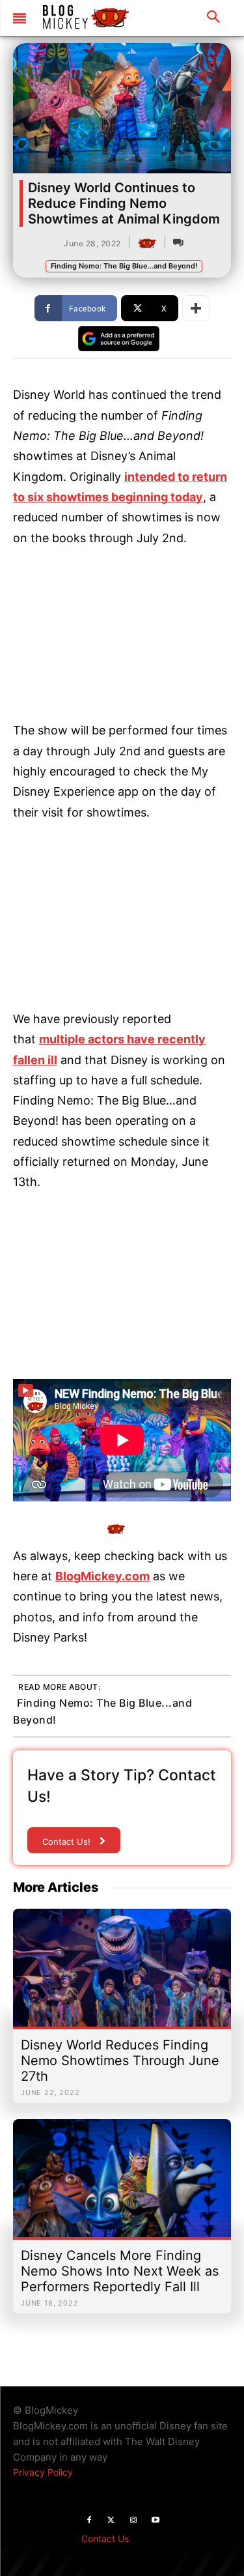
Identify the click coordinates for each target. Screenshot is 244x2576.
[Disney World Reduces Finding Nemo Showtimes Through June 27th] (122, 1974)
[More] (196, 308)
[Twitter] (111, 2521)
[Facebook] (89, 2521)
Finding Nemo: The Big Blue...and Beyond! (124, 266)
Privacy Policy (43, 2472)
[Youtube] (156, 2521)
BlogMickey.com (102, 1576)
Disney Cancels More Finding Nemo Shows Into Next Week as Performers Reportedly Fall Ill (120, 2271)
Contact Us (105, 2539)
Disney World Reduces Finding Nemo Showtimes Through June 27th (120, 2061)
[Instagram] (133, 2521)
